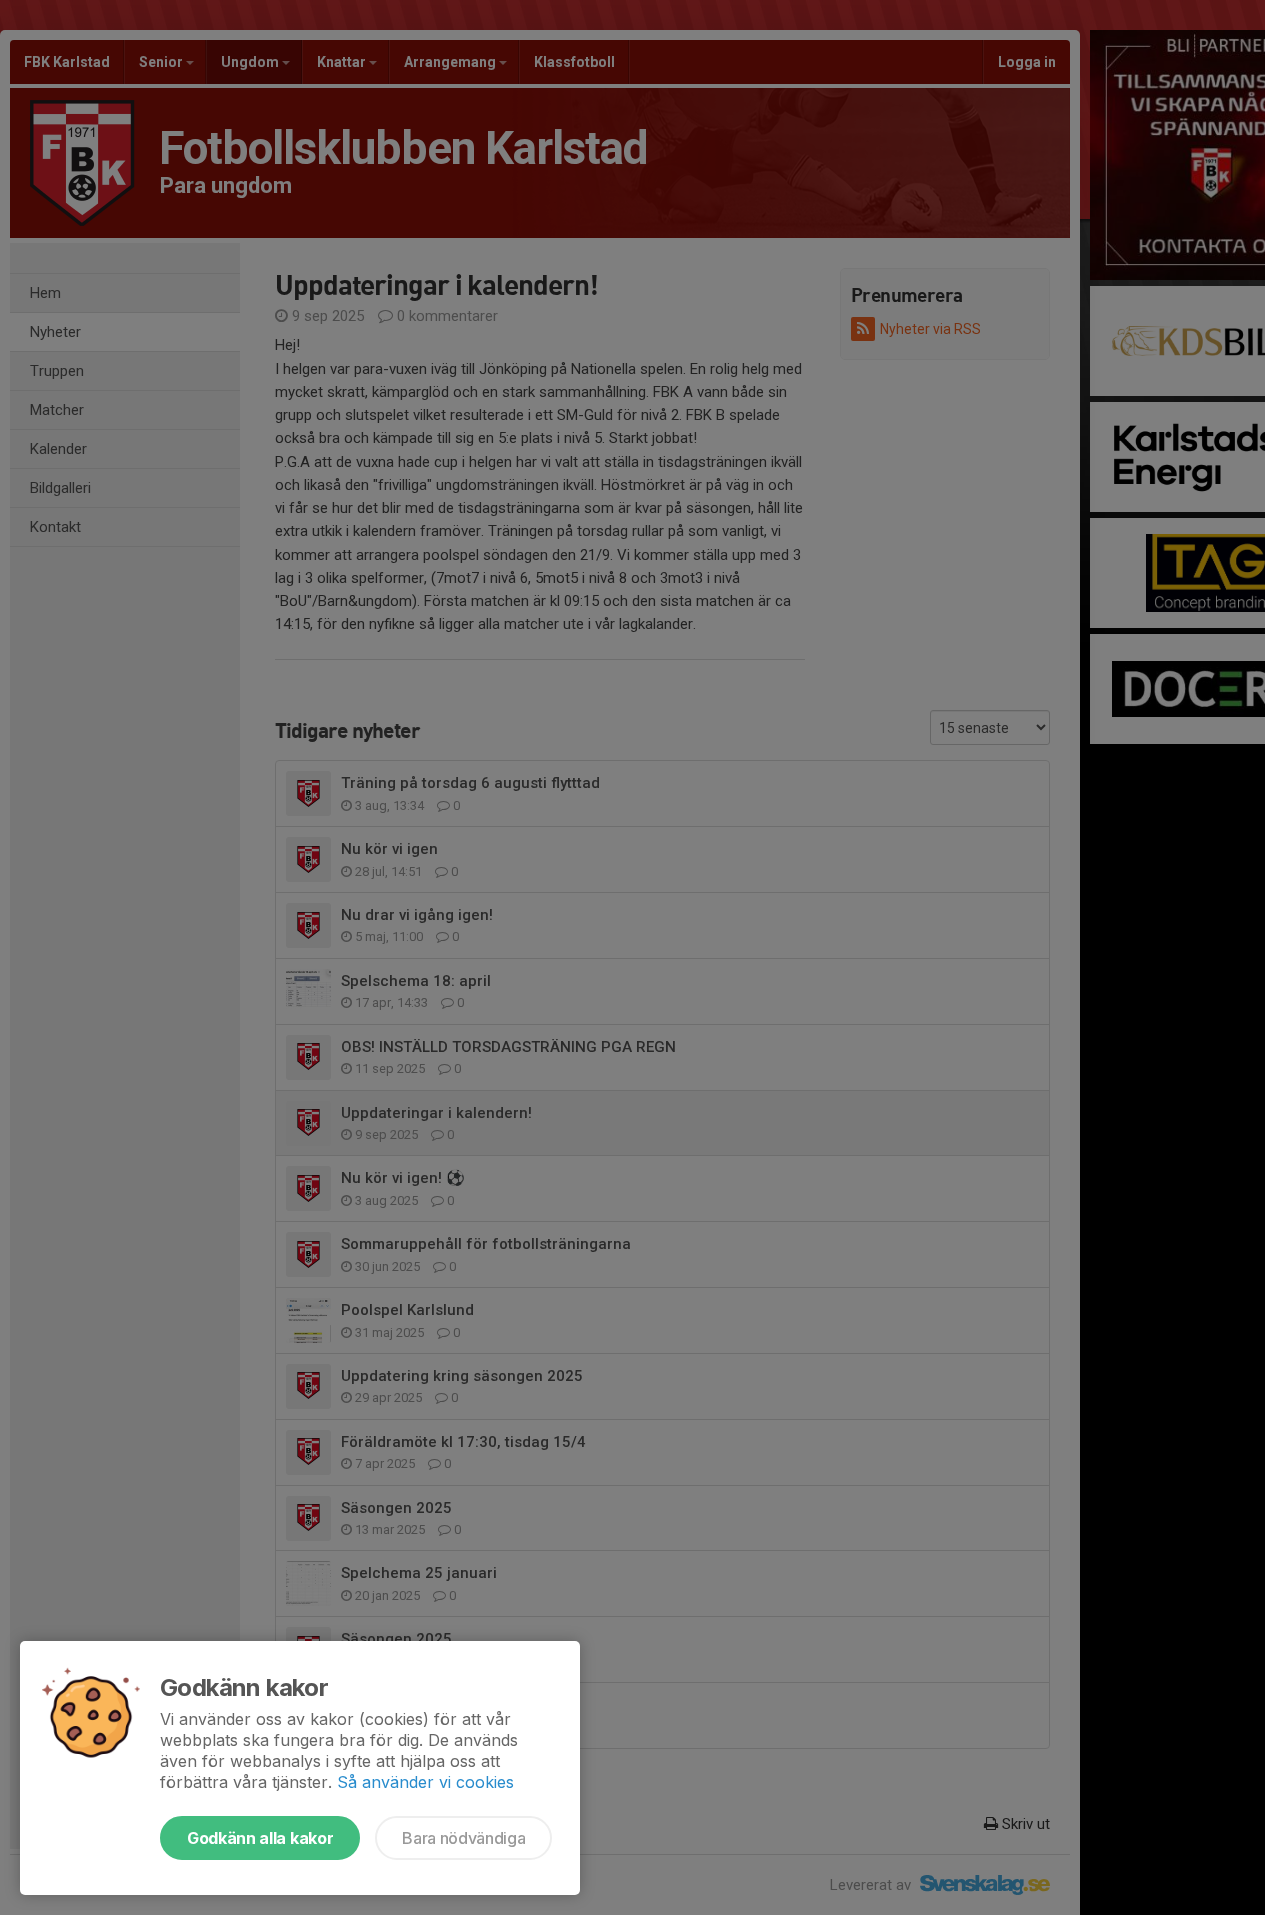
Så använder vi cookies (425, 1782)
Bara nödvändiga (463, 1838)
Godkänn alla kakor (260, 1838)
